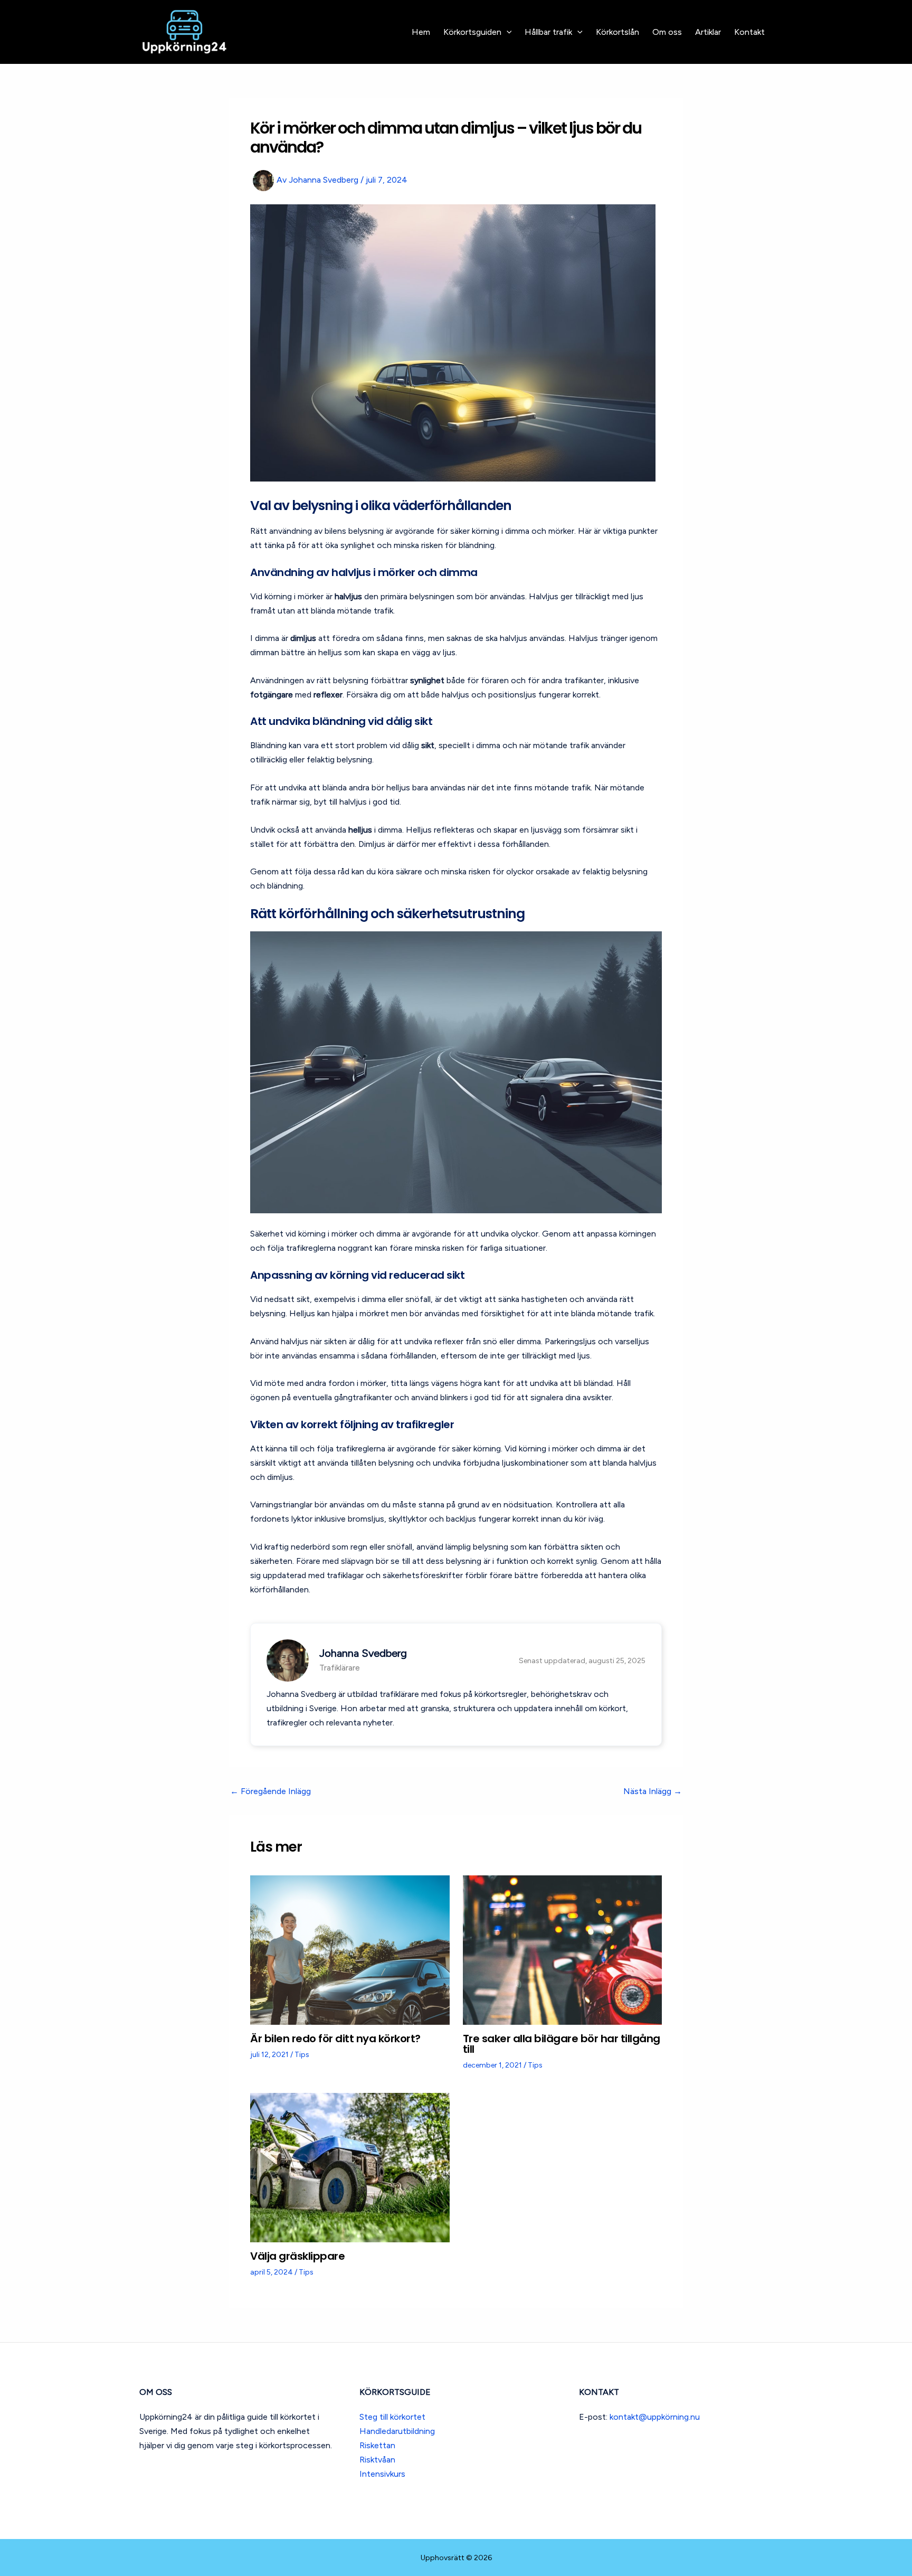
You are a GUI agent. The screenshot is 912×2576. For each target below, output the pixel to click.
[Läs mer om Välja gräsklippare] (350, 2167)
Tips (302, 2055)
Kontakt (749, 32)
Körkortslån (617, 32)
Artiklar (708, 32)
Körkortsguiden (472, 32)
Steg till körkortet (392, 2417)
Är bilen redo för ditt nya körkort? (335, 2039)
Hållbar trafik (548, 32)
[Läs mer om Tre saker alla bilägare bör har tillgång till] (563, 1949)
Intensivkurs (382, 2474)
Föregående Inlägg (270, 1791)
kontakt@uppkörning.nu (655, 2417)
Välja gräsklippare (297, 2256)
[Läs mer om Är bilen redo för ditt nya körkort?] (350, 1949)
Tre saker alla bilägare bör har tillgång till (562, 2044)
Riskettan (377, 2445)
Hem (421, 32)
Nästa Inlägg (653, 1791)
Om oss (667, 32)
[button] (507, 32)
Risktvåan (377, 2460)
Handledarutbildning (397, 2431)
